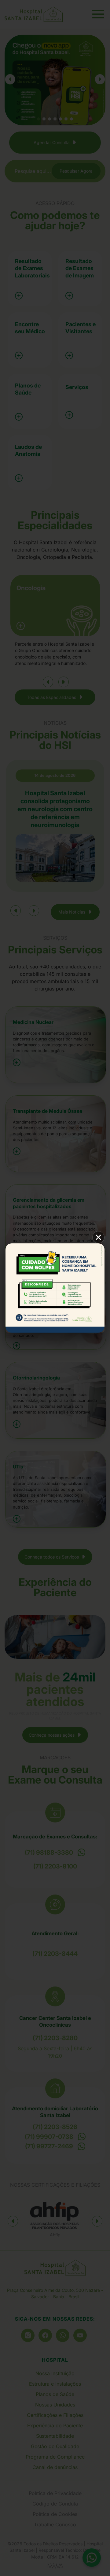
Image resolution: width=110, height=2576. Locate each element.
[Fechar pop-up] (98, 1237)
